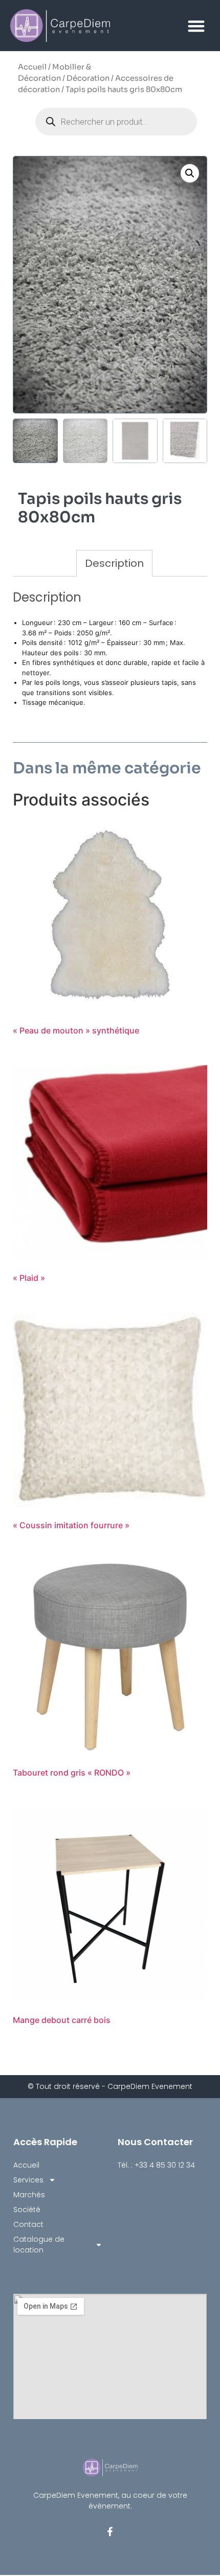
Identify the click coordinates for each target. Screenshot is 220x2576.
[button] (197, 26)
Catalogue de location (39, 2245)
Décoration (88, 78)
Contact (28, 2224)
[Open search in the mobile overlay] (116, 122)
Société (27, 2210)
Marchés (29, 2195)
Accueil (32, 67)
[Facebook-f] (110, 2532)
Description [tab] (114, 563)
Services (28, 2180)
